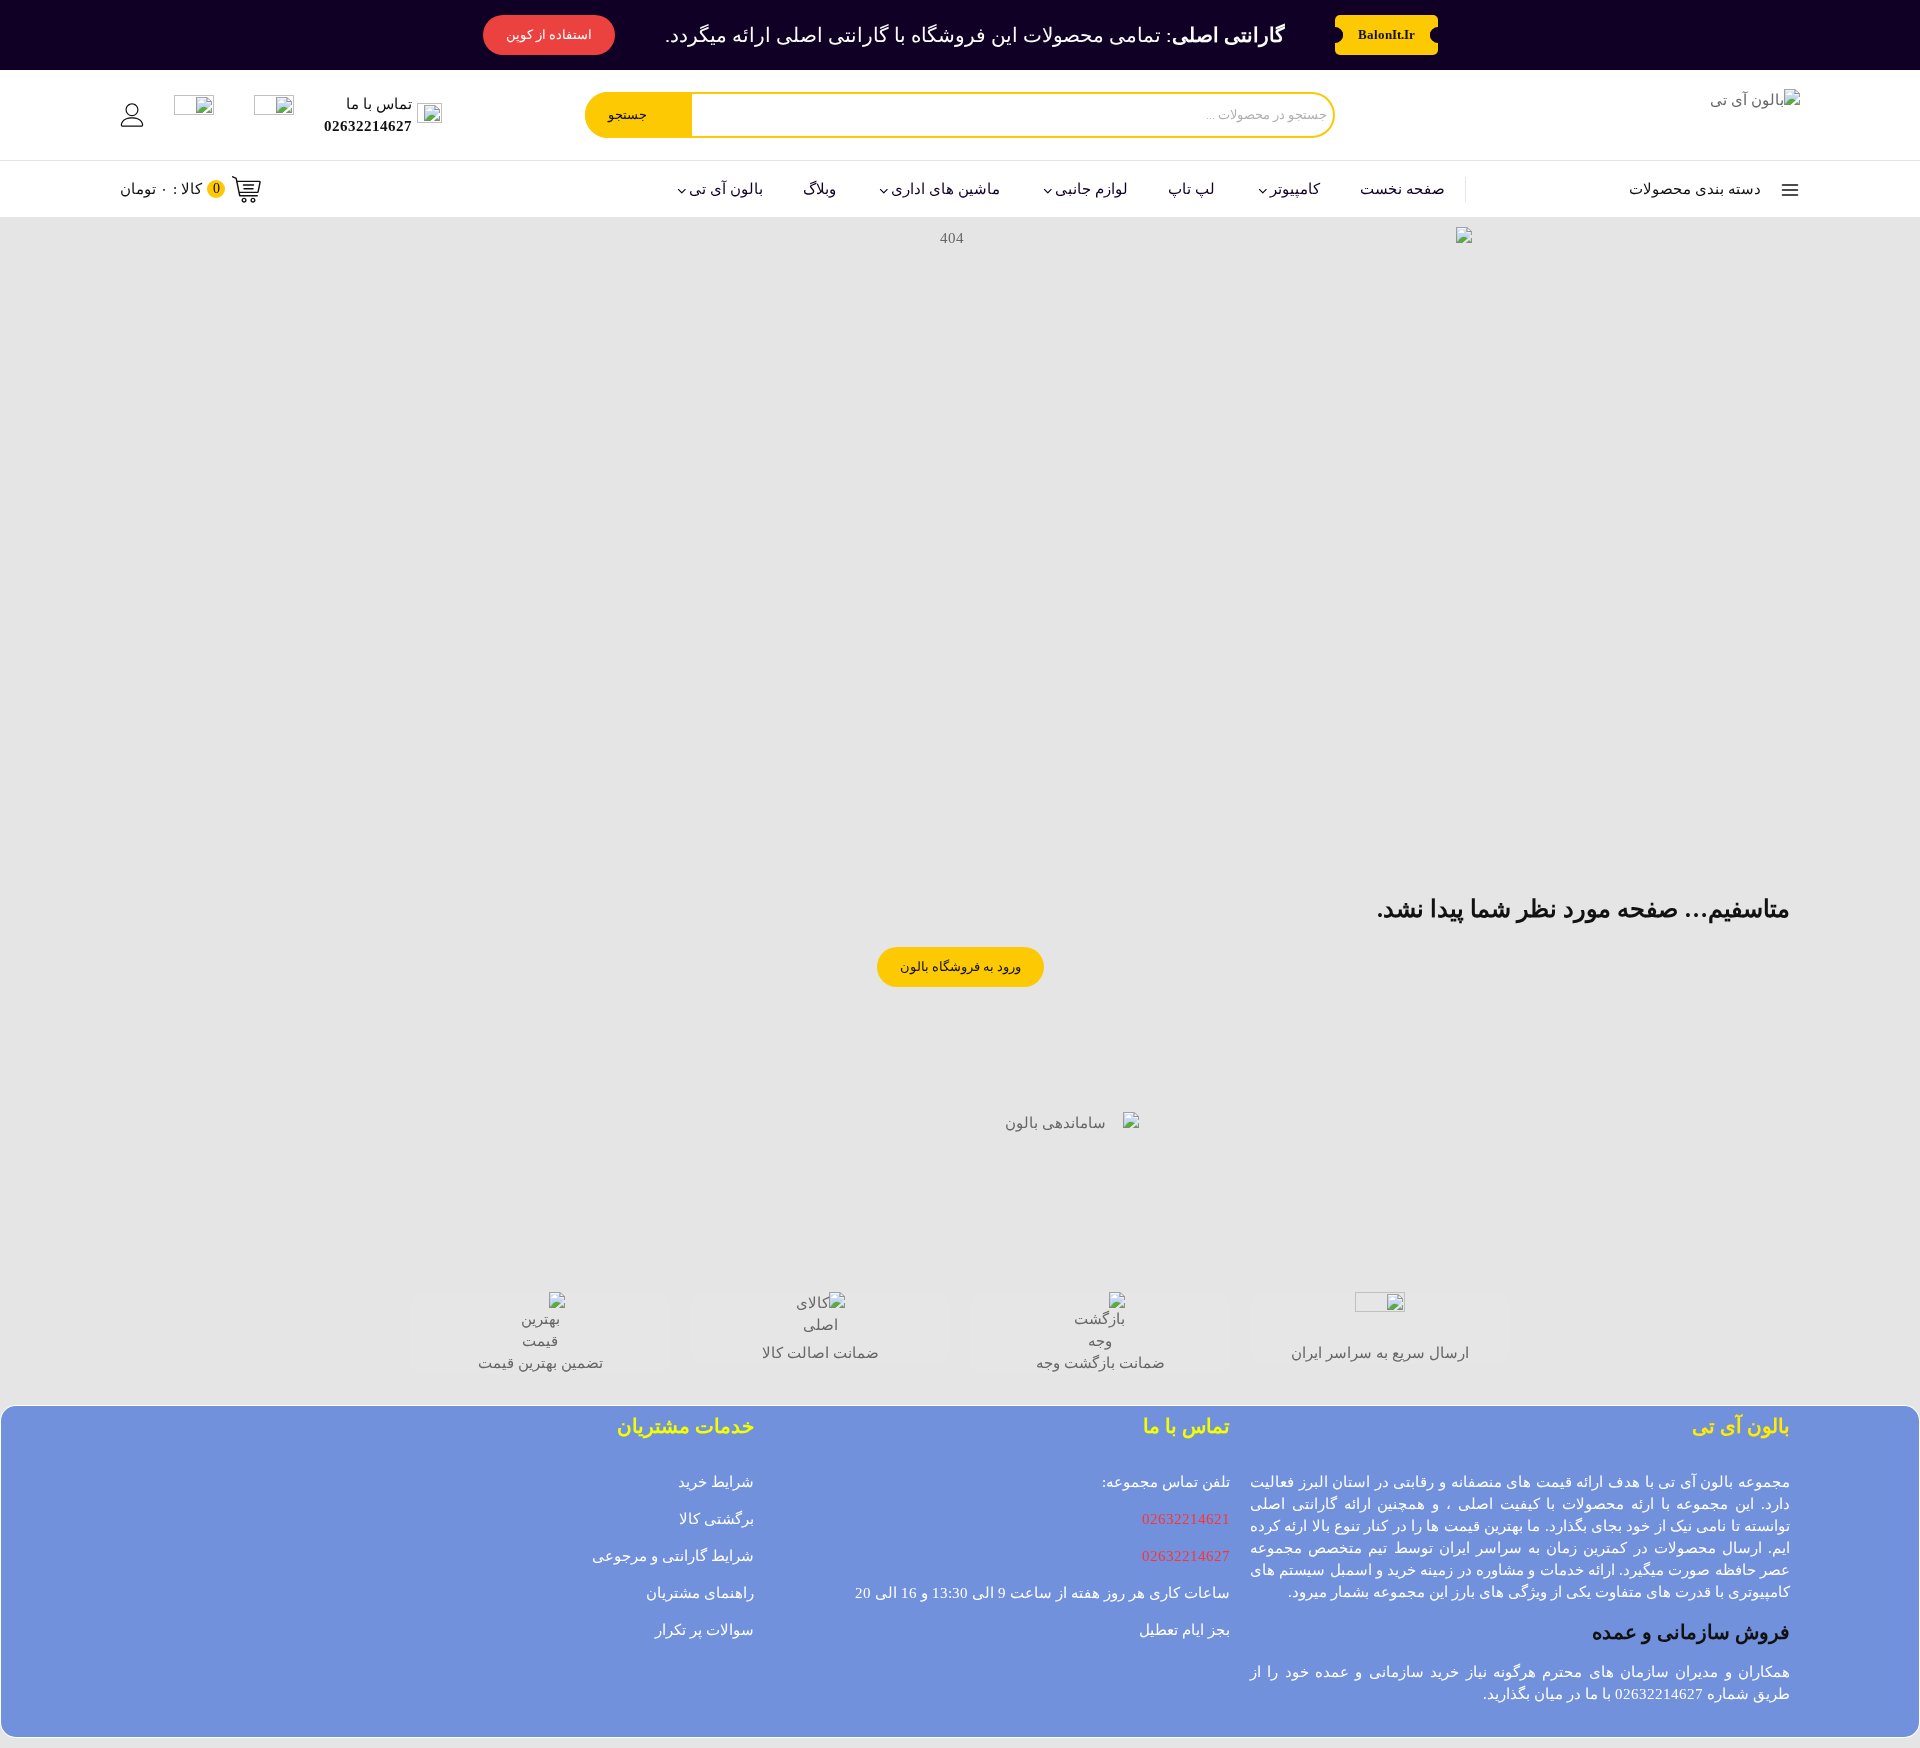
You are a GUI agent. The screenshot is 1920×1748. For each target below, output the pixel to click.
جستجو (627, 114)
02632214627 (1186, 1556)
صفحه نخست (1402, 189)
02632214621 (1186, 1519)
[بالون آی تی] (1702, 115)
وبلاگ (819, 189)
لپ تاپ (1191, 189)
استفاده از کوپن (549, 34)
